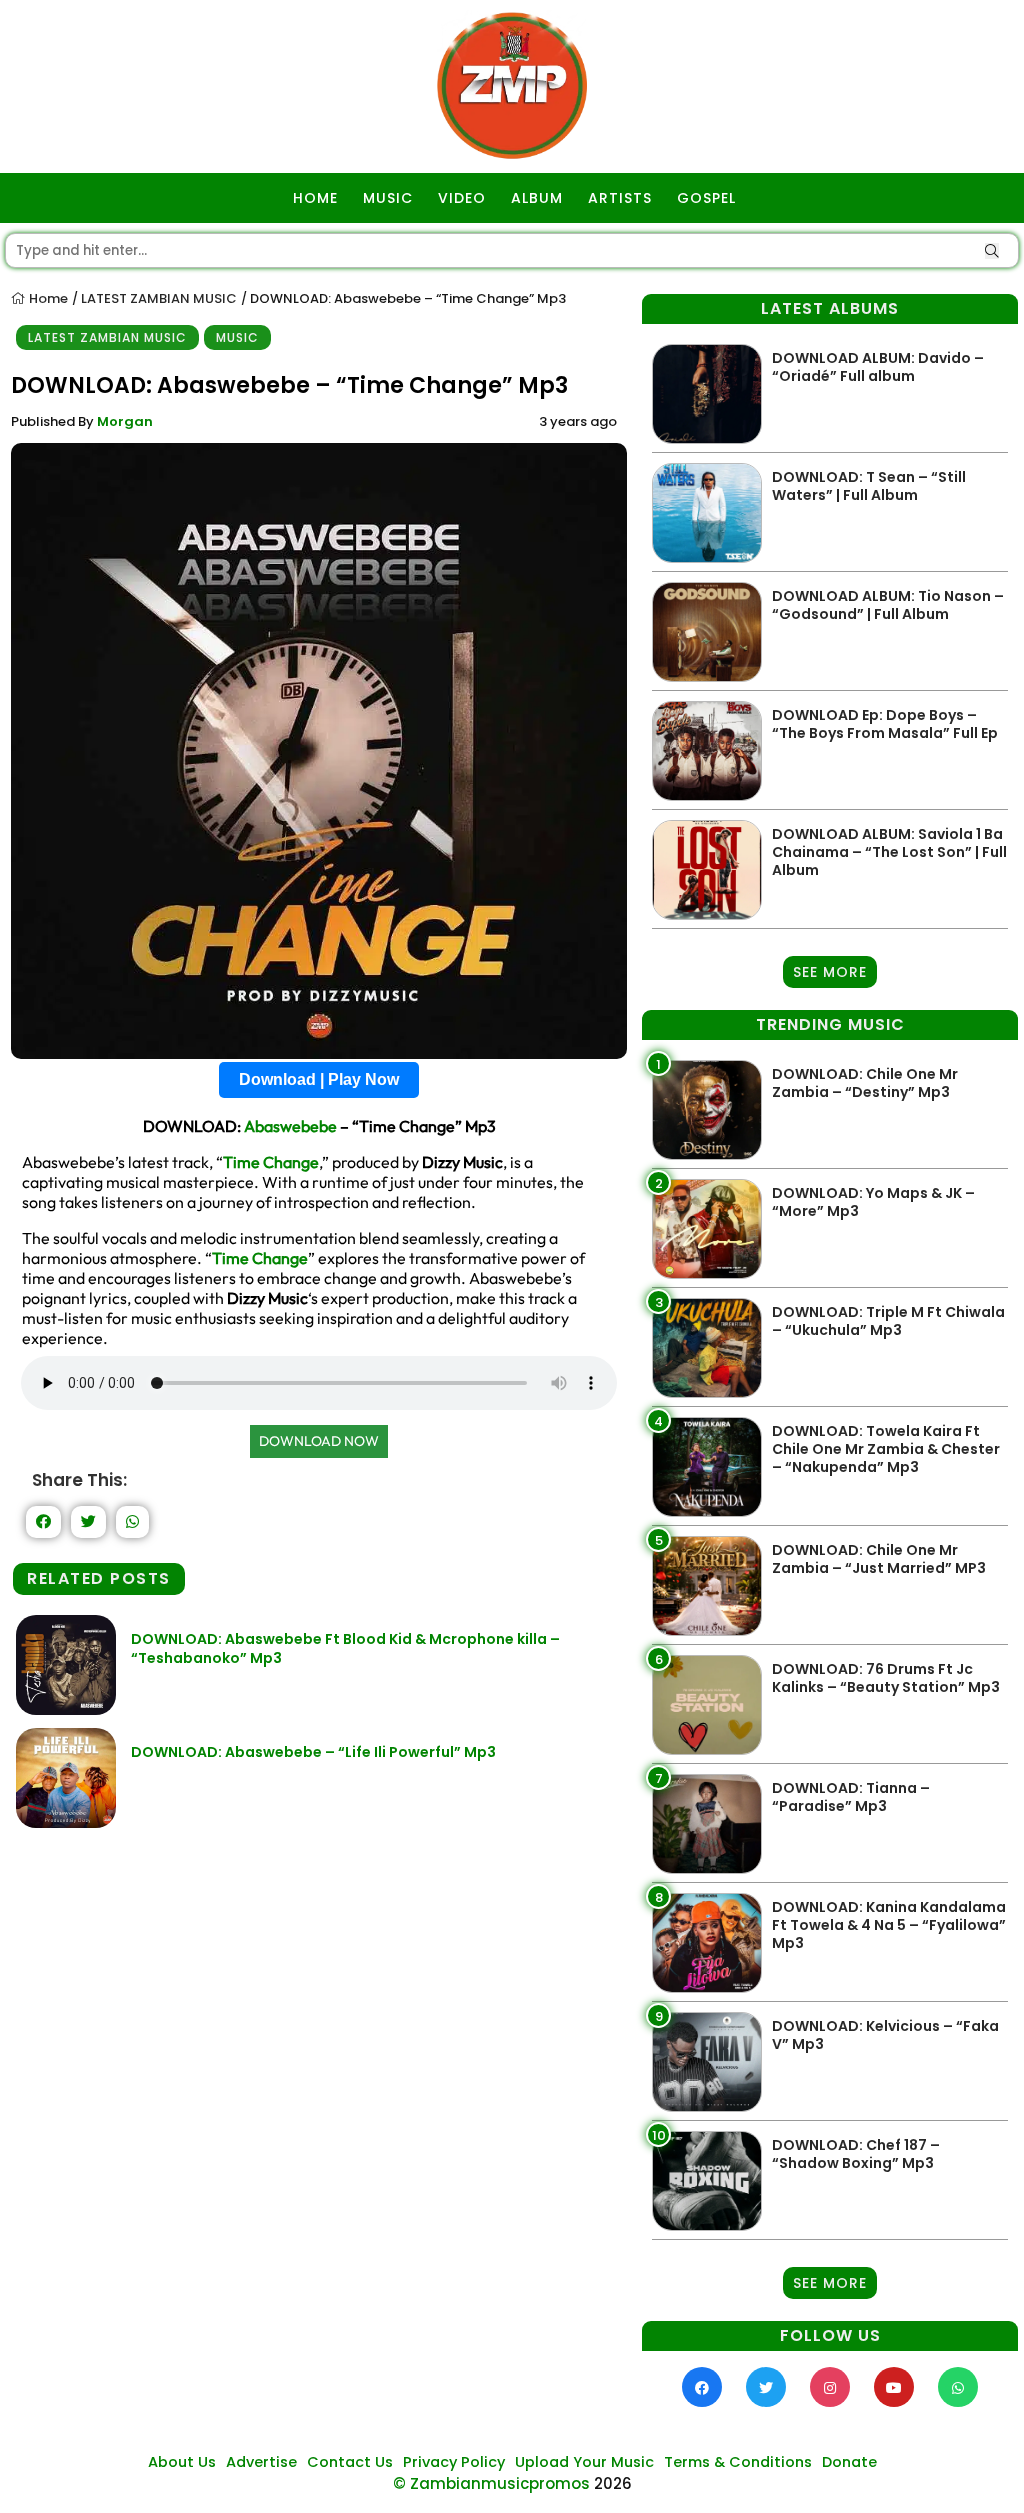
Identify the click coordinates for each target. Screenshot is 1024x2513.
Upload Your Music (584, 2462)
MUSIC (388, 198)
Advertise (261, 2462)
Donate (849, 2462)
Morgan (125, 421)
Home (47, 298)
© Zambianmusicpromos (491, 2483)
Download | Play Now (319, 1079)
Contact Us (350, 2462)
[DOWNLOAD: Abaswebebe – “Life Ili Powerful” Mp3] (66, 1822)
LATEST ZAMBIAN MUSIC (159, 298)
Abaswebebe (290, 1126)
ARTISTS (620, 198)
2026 (613, 2483)
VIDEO (462, 198)
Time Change (271, 1162)
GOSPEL (706, 198)
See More (830, 972)
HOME (315, 198)
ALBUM (537, 198)
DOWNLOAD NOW (319, 1441)
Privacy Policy (454, 2462)
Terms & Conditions (738, 2462)
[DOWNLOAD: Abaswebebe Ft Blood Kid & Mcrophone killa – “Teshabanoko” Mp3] (66, 1709)
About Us (182, 2462)
